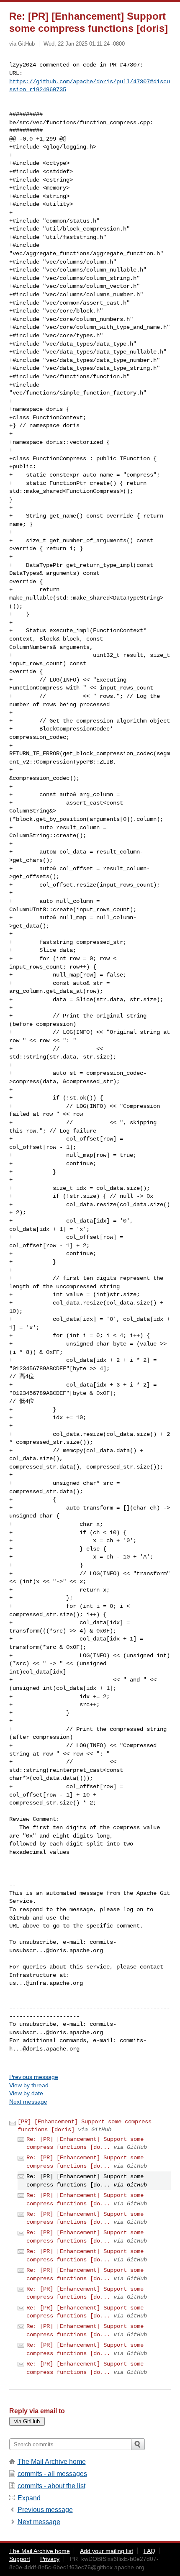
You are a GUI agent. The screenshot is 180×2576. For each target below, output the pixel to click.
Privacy (50, 2559)
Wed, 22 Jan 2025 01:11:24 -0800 (84, 44)
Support (20, 2559)
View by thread (29, 2085)
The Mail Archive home (52, 2462)
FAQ (149, 2551)
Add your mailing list (107, 2551)
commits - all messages (52, 2474)
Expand (29, 2498)
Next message (28, 2102)
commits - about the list (51, 2486)
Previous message (34, 2077)
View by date (26, 2093)
